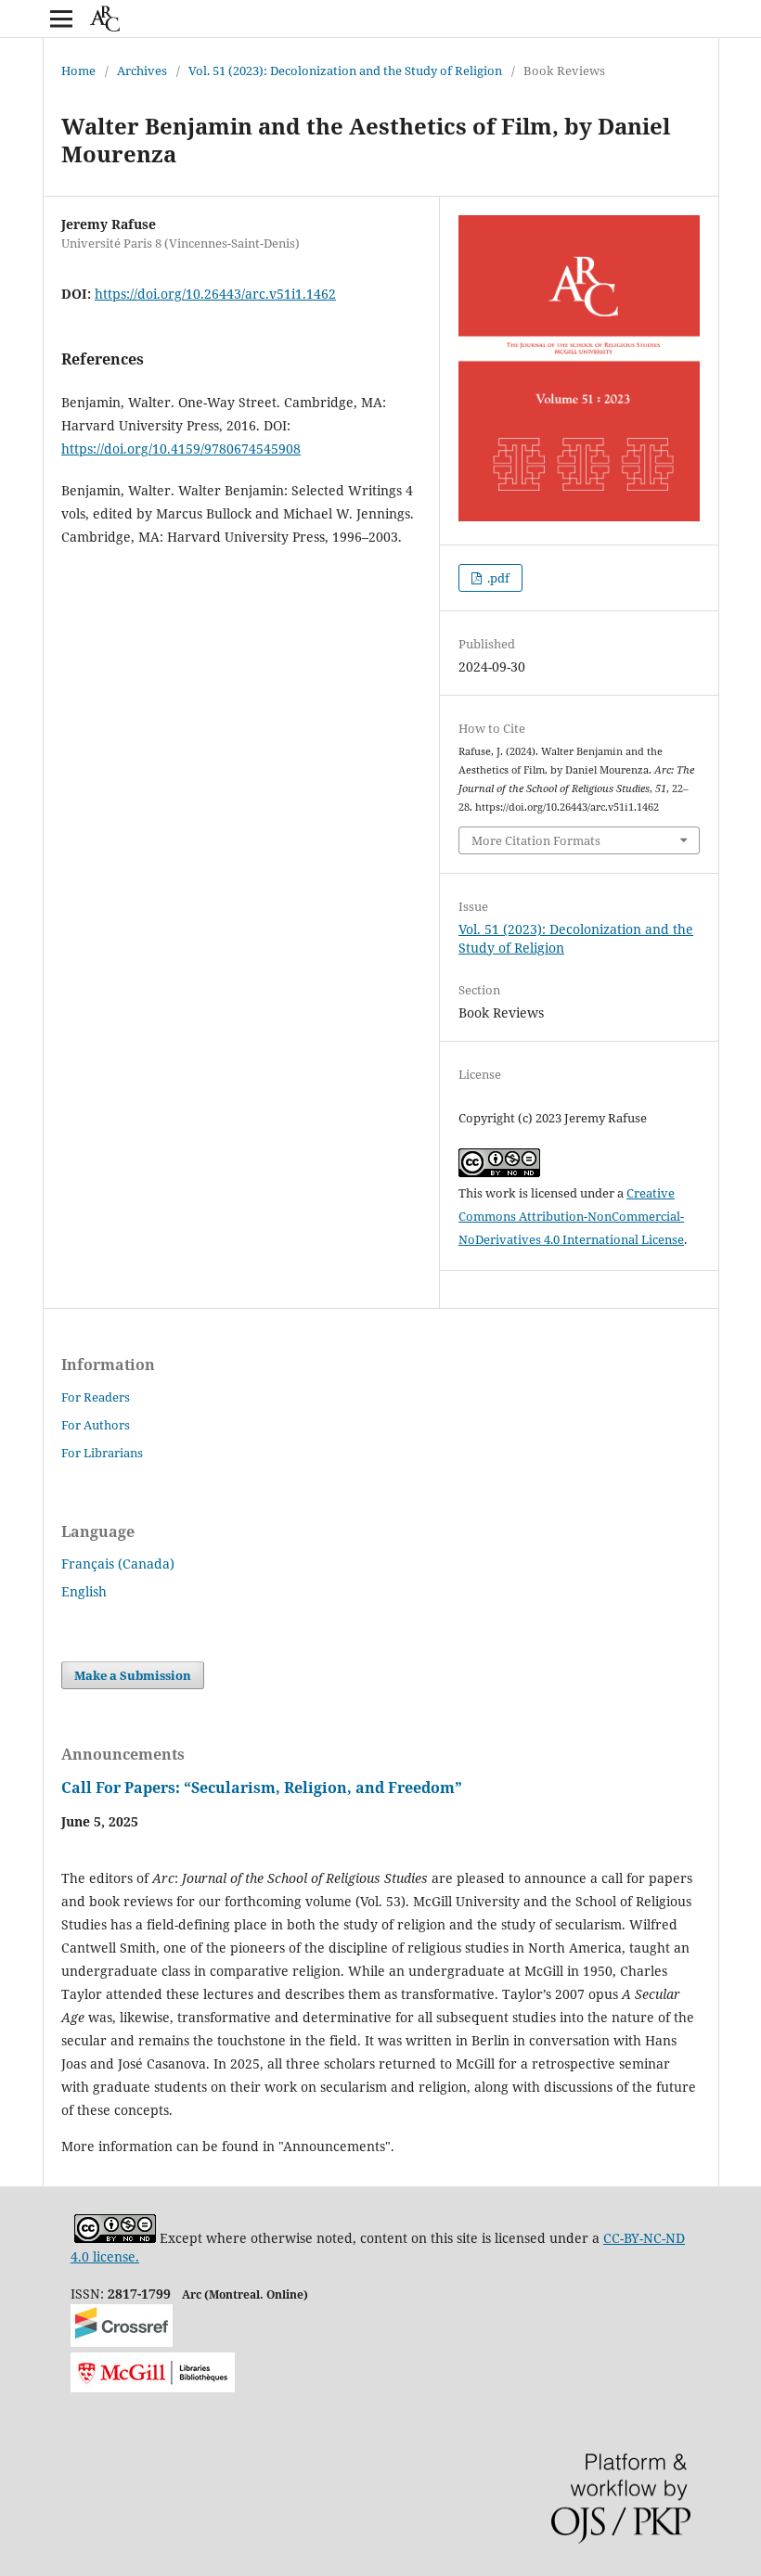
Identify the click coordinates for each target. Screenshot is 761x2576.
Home (78, 70)
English (84, 1591)
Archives (142, 70)
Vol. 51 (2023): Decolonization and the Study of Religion (345, 70)
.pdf (497, 578)
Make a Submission (133, 1675)
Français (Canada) (118, 1564)
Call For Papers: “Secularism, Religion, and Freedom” (262, 1788)
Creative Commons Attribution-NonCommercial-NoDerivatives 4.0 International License (571, 1216)
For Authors (96, 1425)
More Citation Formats (536, 840)
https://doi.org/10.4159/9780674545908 (181, 449)
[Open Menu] (61, 19)
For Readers (96, 1397)
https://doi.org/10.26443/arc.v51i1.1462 (215, 294)
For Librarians (102, 1453)
